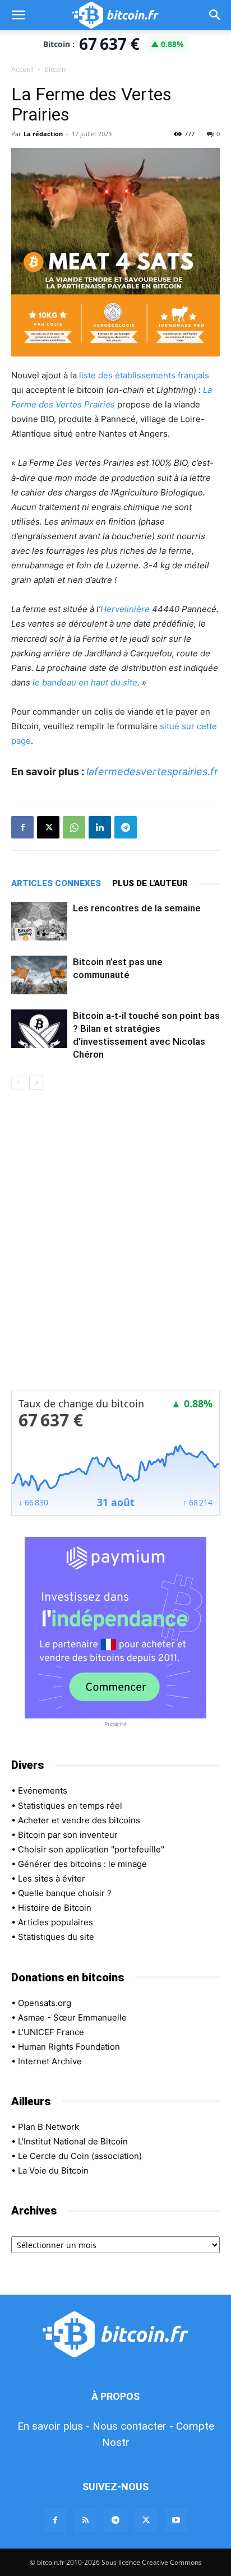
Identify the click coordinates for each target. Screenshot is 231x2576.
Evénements (43, 1790)
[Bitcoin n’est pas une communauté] (39, 975)
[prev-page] (18, 1083)
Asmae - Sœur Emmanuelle (72, 2017)
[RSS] (85, 2521)
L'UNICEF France (51, 2032)
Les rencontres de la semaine (137, 908)
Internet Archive (50, 2061)
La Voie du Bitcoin (53, 2170)
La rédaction (43, 134)
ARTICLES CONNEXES (56, 883)
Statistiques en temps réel (70, 1806)
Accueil (22, 69)
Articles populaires (56, 1922)
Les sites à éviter (52, 1878)
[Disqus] (115, 1248)
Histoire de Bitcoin (55, 1908)
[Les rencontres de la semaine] (39, 921)
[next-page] (36, 1083)
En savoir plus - (54, 2426)
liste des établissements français (144, 375)
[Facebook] (22, 827)
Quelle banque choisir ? (65, 1893)
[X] (48, 827)
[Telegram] (126, 827)
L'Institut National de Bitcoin (73, 2141)
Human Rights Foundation (69, 2047)
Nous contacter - (133, 2426)
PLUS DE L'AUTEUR (150, 883)
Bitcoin (55, 69)
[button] (18, 15)
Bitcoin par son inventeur (68, 1835)
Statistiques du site (56, 1937)
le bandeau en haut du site (85, 682)
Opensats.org (45, 2003)
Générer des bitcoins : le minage (82, 1864)
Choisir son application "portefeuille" (91, 1849)
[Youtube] (176, 2521)
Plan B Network (48, 2127)
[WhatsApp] (74, 827)
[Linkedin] (100, 827)
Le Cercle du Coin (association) (80, 2156)
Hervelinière (125, 609)
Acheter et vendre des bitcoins (79, 1820)
